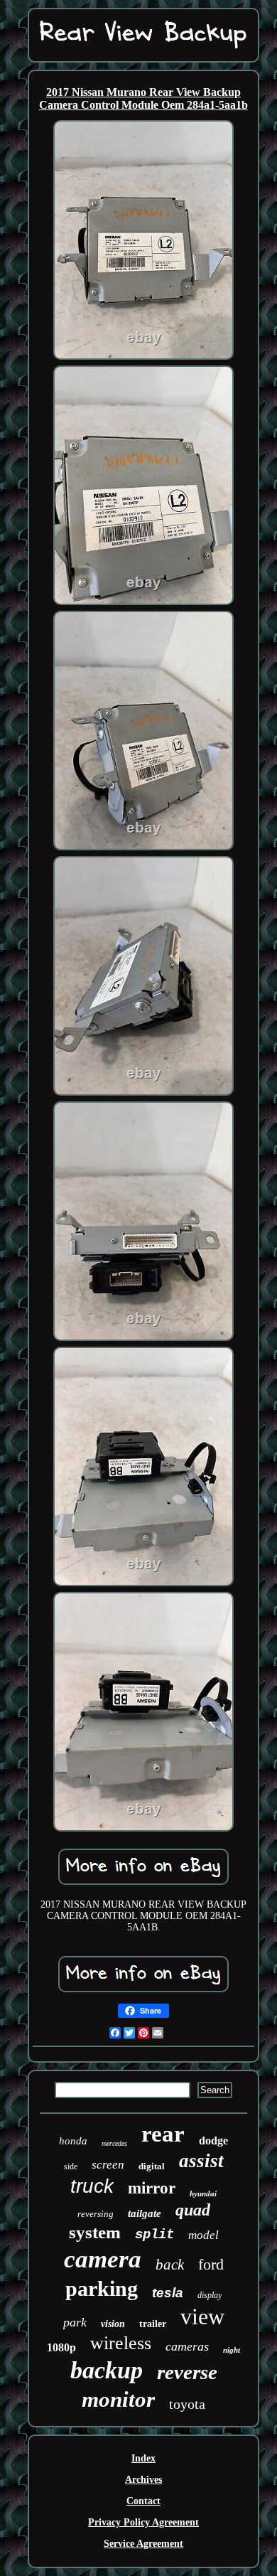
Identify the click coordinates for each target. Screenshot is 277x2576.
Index (143, 2458)
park (75, 2322)
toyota (187, 2404)
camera (103, 2259)
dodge (213, 2141)
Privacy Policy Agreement (143, 2522)
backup (107, 2370)
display (210, 2295)
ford (211, 2264)
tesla (168, 2293)
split (154, 2235)
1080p (61, 2347)
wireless (121, 2343)
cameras (187, 2346)
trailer (153, 2324)
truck (92, 2186)
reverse (187, 2372)
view (202, 2316)
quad (193, 2210)
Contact (143, 2501)
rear (163, 2134)
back (170, 2265)
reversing (96, 2214)
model (203, 2235)
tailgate (145, 2213)
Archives (143, 2480)
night (232, 2350)
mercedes (114, 2143)
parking (102, 2288)
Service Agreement (143, 2544)
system (95, 2232)
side (71, 2166)
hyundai (203, 2193)
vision (113, 2324)
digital (152, 2166)
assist (201, 2161)
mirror (152, 2188)
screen (108, 2165)
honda (73, 2141)
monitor (118, 2399)
